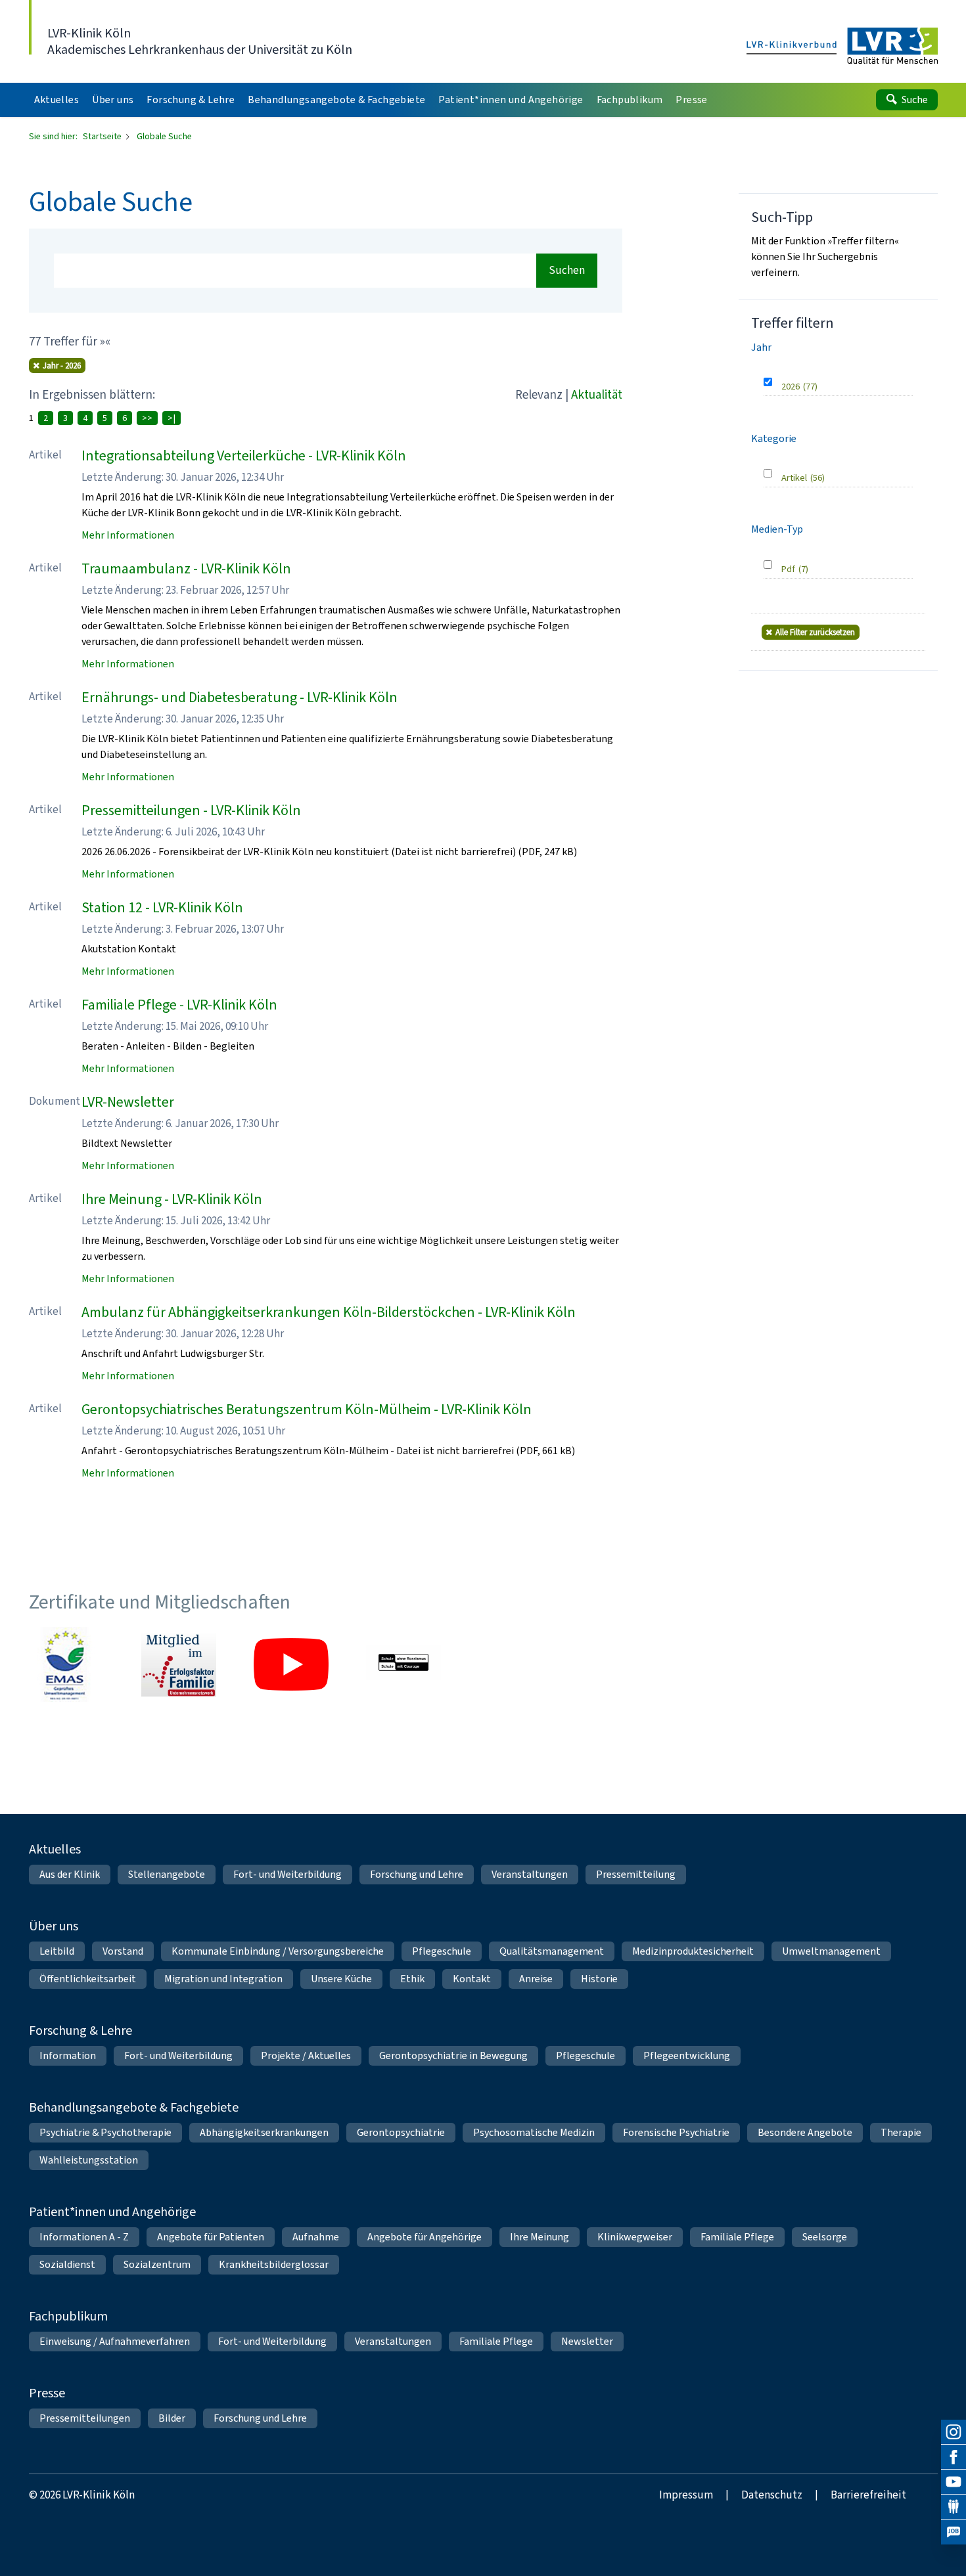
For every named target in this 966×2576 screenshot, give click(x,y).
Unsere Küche (341, 1979)
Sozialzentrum (157, 2264)
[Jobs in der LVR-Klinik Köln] (954, 2532)
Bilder (172, 2418)
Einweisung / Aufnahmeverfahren (115, 2341)
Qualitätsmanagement (552, 1951)
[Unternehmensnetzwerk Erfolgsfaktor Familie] (179, 1664)
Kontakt (472, 1979)
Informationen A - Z (84, 2237)
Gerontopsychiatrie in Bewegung (453, 2055)
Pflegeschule (442, 1951)
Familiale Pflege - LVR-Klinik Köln (179, 1005)
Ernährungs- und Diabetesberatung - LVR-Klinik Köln (240, 697)
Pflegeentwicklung (687, 2055)
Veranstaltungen (530, 1874)
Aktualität (597, 394)
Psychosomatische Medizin (534, 2132)
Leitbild (57, 1951)
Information (68, 2055)
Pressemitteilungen (85, 2418)
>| (172, 418)
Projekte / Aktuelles (306, 2055)
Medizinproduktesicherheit (693, 1951)
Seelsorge (825, 2237)
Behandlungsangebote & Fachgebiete (134, 2107)
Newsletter (587, 2341)
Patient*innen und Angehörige (112, 2212)
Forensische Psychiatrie (676, 2132)
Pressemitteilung (636, 1874)
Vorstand (123, 1951)
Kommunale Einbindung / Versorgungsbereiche (278, 1951)
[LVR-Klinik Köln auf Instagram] (954, 2432)
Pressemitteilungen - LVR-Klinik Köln (191, 810)
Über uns (54, 1926)
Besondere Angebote (805, 2132)
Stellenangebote (167, 1874)
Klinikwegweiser (635, 2237)
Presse (47, 2393)
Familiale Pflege (737, 2237)
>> (147, 418)
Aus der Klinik (70, 1874)
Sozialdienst (67, 2264)
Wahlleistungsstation (89, 2160)
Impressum (686, 2495)
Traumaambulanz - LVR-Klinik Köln (186, 568)
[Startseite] (842, 47)
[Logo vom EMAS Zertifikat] (66, 1664)
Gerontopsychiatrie (401, 2132)
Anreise (536, 1979)
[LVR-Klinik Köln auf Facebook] (954, 2457)
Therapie (901, 2132)
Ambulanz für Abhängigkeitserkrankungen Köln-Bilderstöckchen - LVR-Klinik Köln (329, 1312)
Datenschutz (772, 2495)
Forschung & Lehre (80, 2031)
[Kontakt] (954, 2507)
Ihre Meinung (540, 2237)
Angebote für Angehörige (425, 2237)
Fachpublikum (68, 2316)
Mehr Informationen (128, 535)
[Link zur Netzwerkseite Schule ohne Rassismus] (403, 1664)
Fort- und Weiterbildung (287, 1874)
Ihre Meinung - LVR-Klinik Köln (172, 1199)
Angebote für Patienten (211, 2237)
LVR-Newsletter (128, 1102)
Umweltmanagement (831, 1951)
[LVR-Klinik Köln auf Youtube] (954, 2482)
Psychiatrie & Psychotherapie (105, 2132)
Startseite (103, 136)
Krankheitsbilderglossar (274, 2264)
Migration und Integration (223, 1979)
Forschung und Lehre (417, 1874)
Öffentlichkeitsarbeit (88, 1979)
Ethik (412, 1979)
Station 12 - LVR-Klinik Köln (162, 907)
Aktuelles (55, 1849)
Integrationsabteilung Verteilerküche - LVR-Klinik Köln (244, 455)
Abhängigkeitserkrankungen (264, 2132)
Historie (599, 1979)
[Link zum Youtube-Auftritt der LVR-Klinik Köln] (291, 1664)
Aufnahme (316, 2237)
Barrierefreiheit (868, 2495)
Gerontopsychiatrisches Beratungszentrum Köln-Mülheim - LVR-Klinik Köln (307, 1409)
